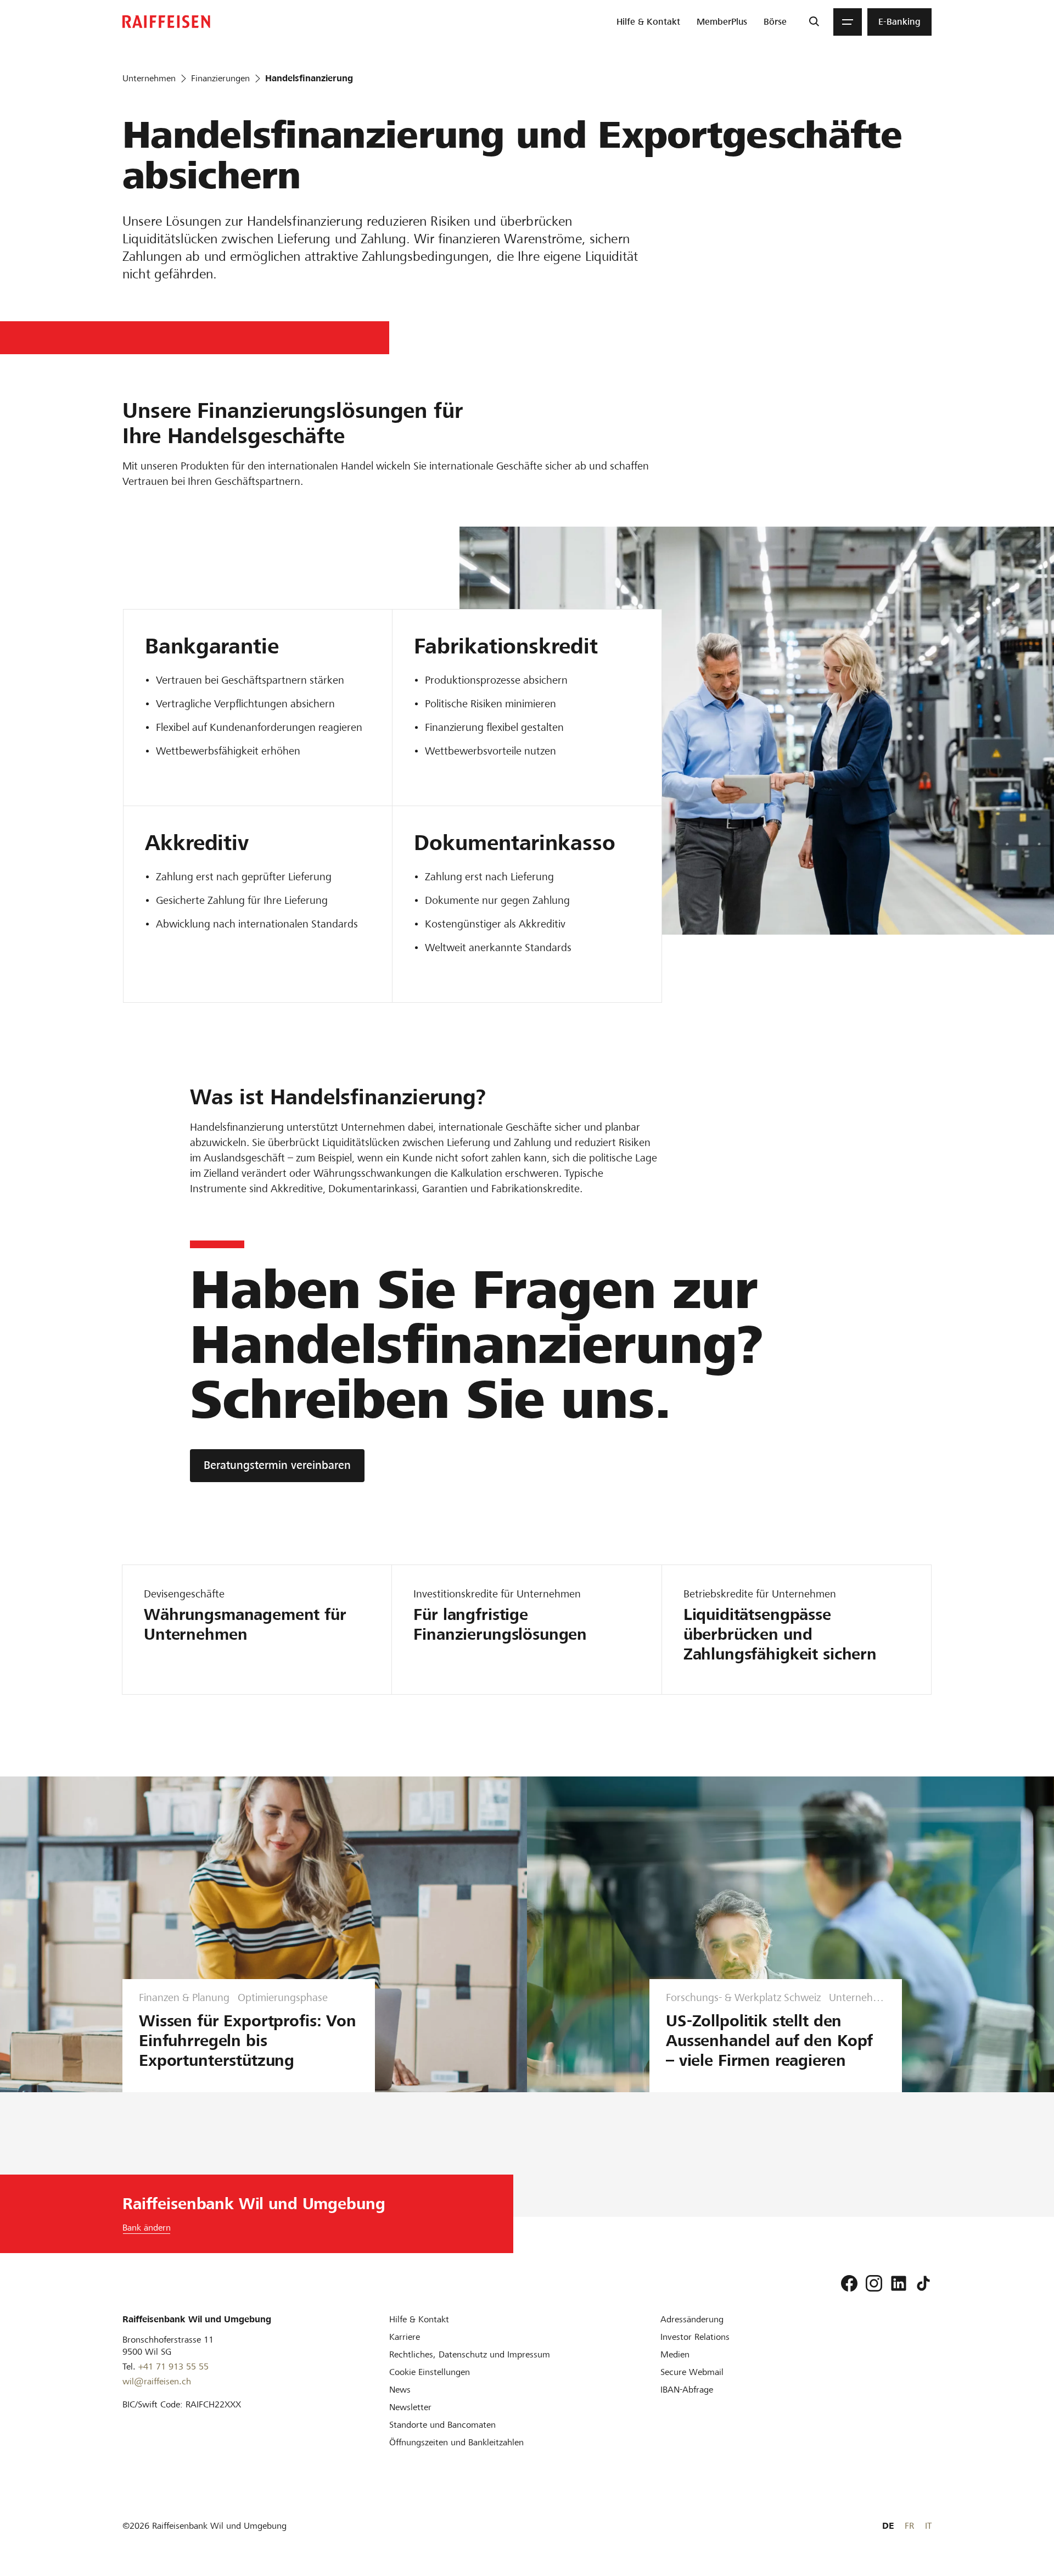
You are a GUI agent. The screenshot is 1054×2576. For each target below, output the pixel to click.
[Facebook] (849, 2283)
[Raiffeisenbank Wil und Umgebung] (166, 22)
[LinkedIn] (899, 2283)
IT (928, 2526)
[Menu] (848, 22)
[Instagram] (874, 2283)
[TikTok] (923, 2283)
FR (909, 2526)
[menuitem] (648, 22)
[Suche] (814, 22)
